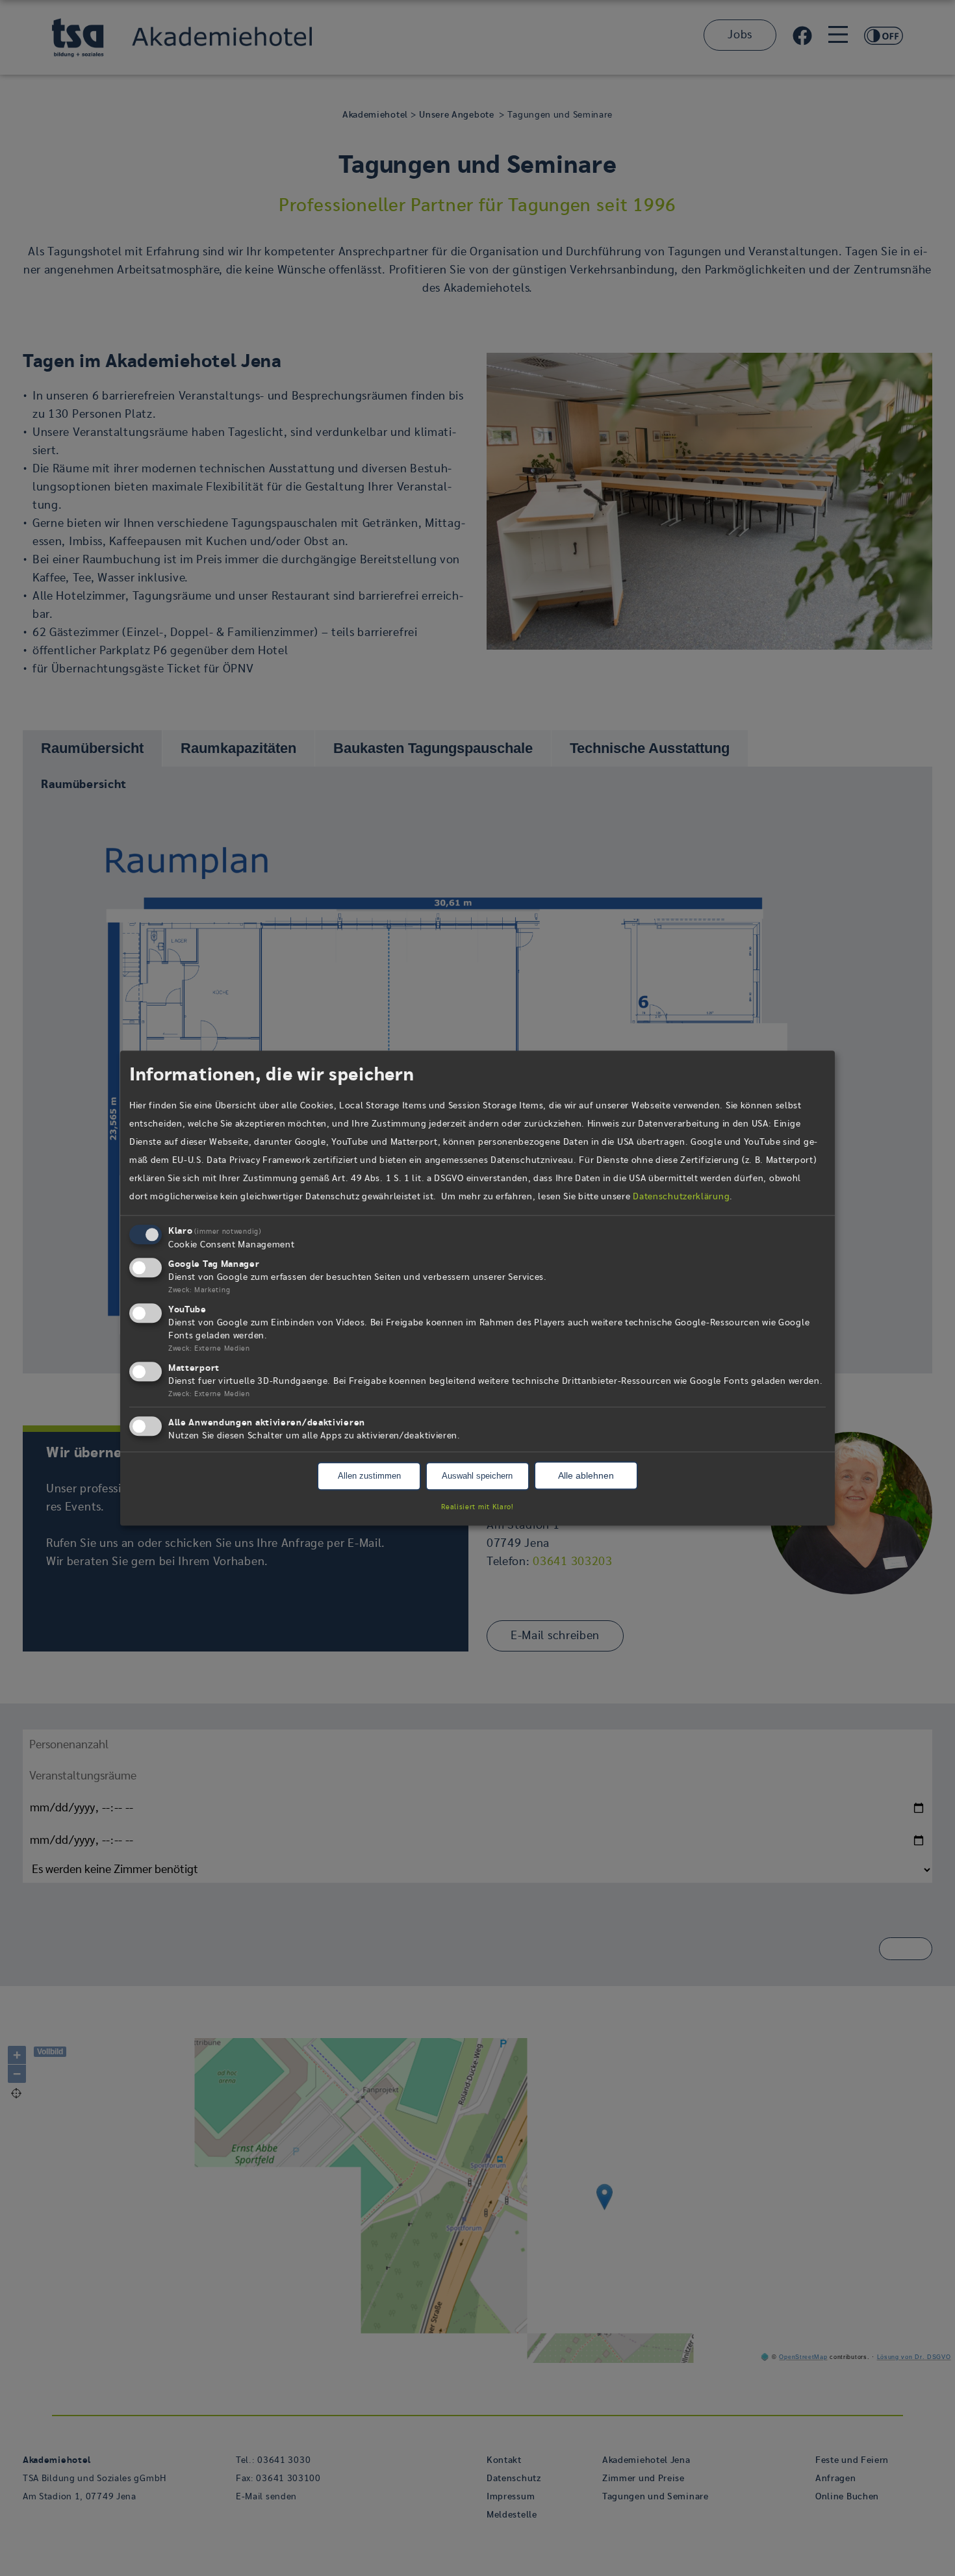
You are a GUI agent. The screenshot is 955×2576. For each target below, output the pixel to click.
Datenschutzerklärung (681, 1197)
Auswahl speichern (477, 1476)
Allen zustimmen (369, 1476)
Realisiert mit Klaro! (478, 1507)
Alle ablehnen (586, 1476)
